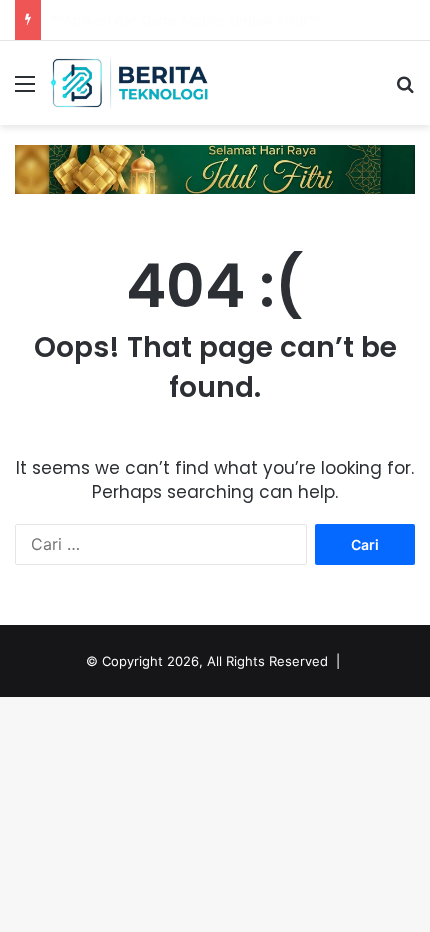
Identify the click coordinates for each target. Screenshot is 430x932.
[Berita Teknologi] (130, 83)
